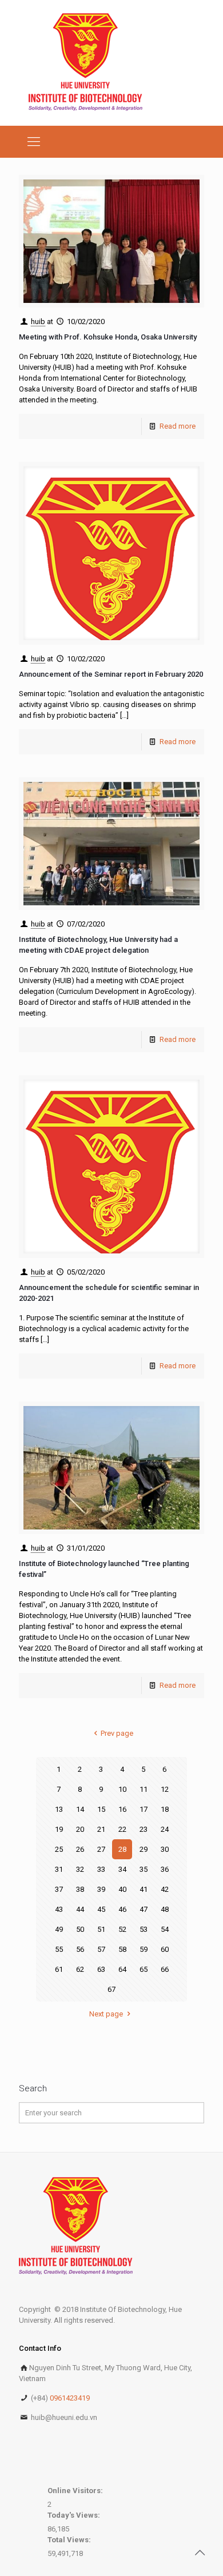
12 (165, 1789)
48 (165, 1909)
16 (122, 1809)
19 (59, 1829)
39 (101, 1889)
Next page (106, 2014)
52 (122, 1929)
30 (165, 1849)
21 (101, 1829)
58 (122, 1949)
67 (111, 1989)
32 (80, 1869)
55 (59, 1949)
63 (101, 1969)
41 (144, 1889)
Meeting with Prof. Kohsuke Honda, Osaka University (108, 337)
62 (80, 1969)
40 (122, 1889)
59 (144, 1949)
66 (165, 1969)
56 (80, 1949)
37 (59, 1889)
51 (101, 1929)
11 (144, 1789)
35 (144, 1869)
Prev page (117, 1733)
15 (101, 1809)
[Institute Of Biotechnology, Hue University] (85, 63)
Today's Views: (75, 2515)
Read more (178, 426)
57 (101, 1949)
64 (122, 1969)
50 (80, 1929)
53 (144, 1929)
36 (165, 1869)
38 (80, 1889)
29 (144, 1849)
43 (59, 1909)
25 (59, 1849)
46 (122, 1909)
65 (144, 1969)
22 (122, 1829)
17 (144, 1809)
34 (122, 1869)
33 (101, 1869)
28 (122, 1849)
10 (122, 1789)
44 (80, 1909)
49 (59, 1929)
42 (165, 1889)
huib (38, 321)
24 (165, 1829)
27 (101, 1849)
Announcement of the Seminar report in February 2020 (111, 674)
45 (101, 1909)
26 (80, 1849)
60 (165, 1949)
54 (165, 1929)
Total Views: (70, 2540)
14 (80, 1809)
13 (59, 1809)
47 (144, 1909)
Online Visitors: (76, 2491)
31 (59, 1869)
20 (80, 1829)
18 (165, 1809)
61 (59, 1969)
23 (144, 1829)
